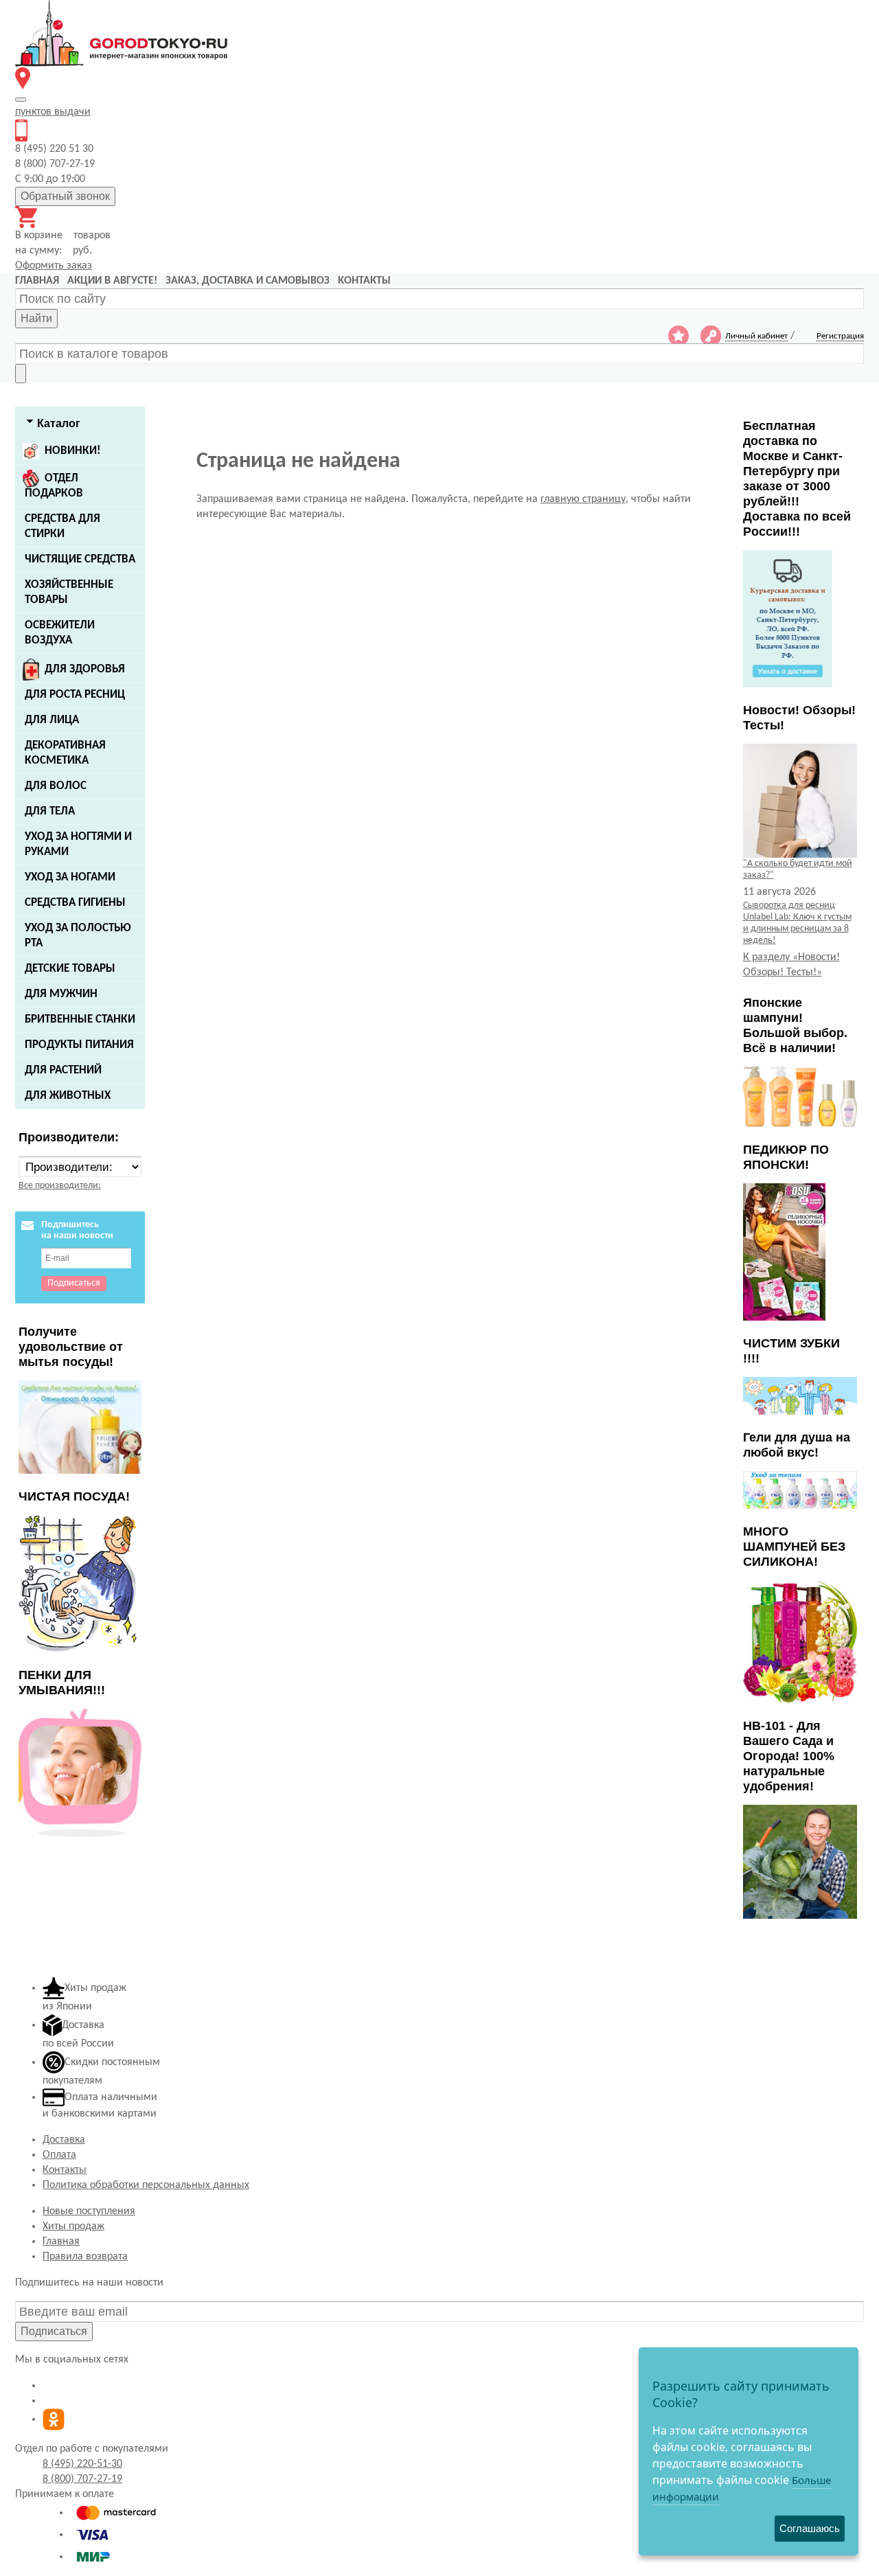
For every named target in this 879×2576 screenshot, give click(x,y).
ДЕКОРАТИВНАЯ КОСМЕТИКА (65, 753)
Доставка (64, 2140)
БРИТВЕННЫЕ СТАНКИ (80, 1019)
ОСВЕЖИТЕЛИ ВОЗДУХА (60, 633)
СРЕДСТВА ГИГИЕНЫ (75, 903)
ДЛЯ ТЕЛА (50, 811)
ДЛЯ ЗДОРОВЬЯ (85, 669)
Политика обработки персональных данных (146, 2185)
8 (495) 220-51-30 (82, 2464)
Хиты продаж (73, 2226)
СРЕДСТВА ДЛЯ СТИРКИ (62, 526)
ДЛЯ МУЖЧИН (61, 994)
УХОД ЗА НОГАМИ (70, 877)
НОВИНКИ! (73, 451)
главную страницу (583, 499)
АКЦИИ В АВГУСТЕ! (112, 281)
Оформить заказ (54, 266)
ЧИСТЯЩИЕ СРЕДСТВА (80, 559)
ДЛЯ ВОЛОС (56, 786)
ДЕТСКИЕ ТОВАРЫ (70, 969)
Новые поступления (89, 2211)
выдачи (53, 112)
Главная (61, 2242)
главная (37, 281)
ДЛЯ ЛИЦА (52, 720)
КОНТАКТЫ (364, 281)
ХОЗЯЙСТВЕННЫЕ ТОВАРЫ (69, 592)
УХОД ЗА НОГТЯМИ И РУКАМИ (78, 844)
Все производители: (60, 1186)
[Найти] (21, 374)
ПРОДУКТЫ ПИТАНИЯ (79, 1045)
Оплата (59, 2155)
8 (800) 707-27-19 (82, 2479)
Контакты (65, 2170)
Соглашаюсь (810, 2528)
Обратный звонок (65, 196)
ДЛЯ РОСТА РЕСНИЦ (75, 695)
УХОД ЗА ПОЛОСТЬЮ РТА (78, 936)
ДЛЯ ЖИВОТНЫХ (68, 1096)
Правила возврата (85, 2257)
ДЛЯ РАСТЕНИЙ (63, 1070)
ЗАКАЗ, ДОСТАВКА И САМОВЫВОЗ (248, 281)
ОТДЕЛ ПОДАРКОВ (54, 486)
